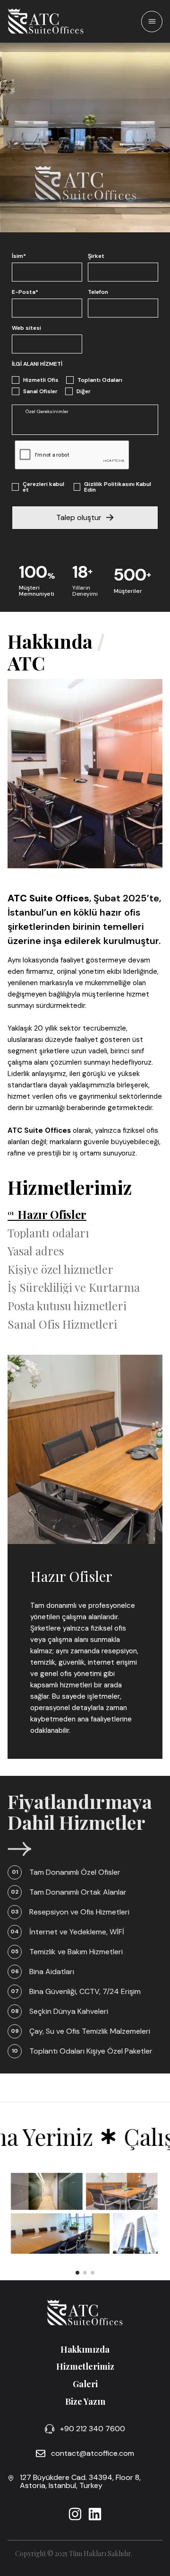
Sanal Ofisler (40, 391)
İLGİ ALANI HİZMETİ (37, 364)
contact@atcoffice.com (93, 2453)
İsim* (19, 256)
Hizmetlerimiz (85, 2366)
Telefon (98, 292)
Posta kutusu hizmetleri (67, 1306)
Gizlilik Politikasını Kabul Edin (118, 487)
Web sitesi (26, 328)
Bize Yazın (85, 2401)
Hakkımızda (85, 2349)
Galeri (85, 2384)
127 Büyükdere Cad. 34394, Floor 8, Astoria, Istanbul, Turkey (80, 2482)
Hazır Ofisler (52, 1214)
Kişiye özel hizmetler (60, 1269)
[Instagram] (75, 2514)
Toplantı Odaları (100, 380)
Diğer (84, 391)
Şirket (96, 256)
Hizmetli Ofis (41, 380)
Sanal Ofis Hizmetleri (62, 1324)
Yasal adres (36, 1251)
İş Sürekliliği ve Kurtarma (74, 1287)
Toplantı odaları (48, 1233)
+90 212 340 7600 (93, 2429)
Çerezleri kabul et (43, 487)
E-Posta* (25, 292)
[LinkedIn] (95, 2514)
